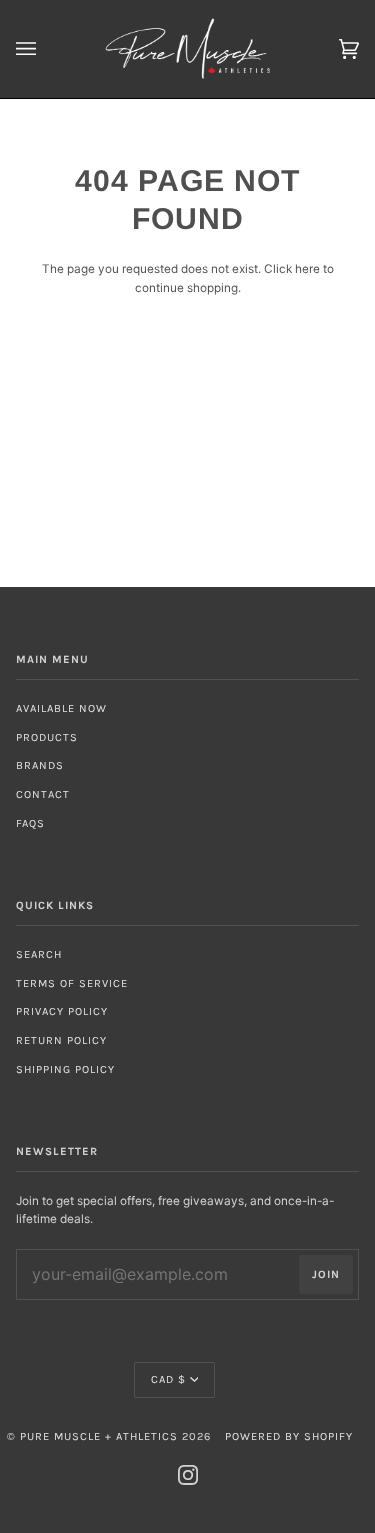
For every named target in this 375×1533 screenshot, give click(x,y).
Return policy (61, 1040)
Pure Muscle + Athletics (99, 1436)
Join (326, 1274)
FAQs (30, 823)
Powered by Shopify (289, 1436)
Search (39, 954)
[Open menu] (46, 49)
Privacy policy (62, 1011)
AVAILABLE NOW (61, 708)
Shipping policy (65, 1069)
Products (47, 737)
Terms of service (72, 983)
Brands (40, 765)
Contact (43, 794)
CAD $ (168, 1379)
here (307, 269)
